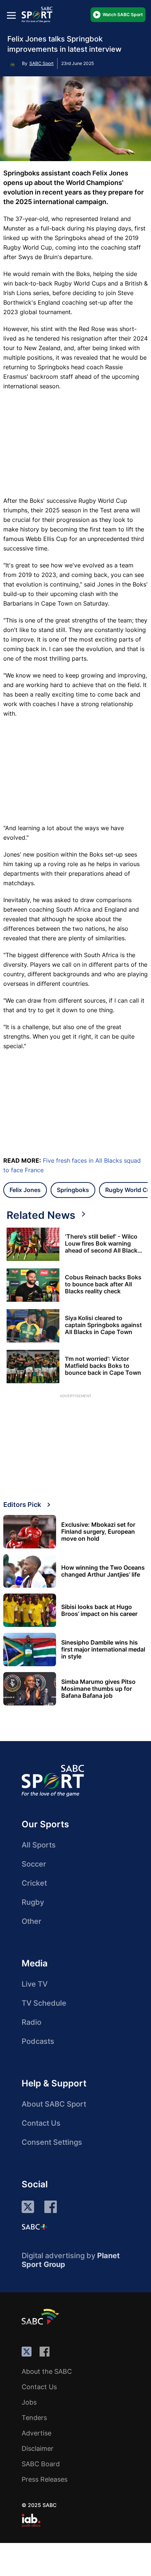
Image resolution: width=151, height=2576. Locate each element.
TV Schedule (44, 2003)
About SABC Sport (54, 2104)
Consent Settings (52, 2142)
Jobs (29, 2402)
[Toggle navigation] (11, 15)
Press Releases (45, 2479)
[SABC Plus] (34, 2227)
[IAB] (31, 2520)
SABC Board (41, 2464)
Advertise (36, 2433)
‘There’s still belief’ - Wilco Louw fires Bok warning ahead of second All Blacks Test (103, 1244)
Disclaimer (38, 2448)
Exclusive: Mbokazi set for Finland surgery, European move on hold (98, 1532)
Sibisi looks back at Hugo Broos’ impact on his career (99, 1610)
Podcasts (38, 2041)
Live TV (35, 1984)
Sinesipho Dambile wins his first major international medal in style (103, 1649)
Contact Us (41, 2123)
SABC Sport (41, 63)
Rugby (33, 1902)
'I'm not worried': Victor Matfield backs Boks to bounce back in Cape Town (103, 1366)
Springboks (73, 1190)
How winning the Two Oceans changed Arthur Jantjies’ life (103, 1571)
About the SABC (47, 2371)
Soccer (34, 1864)
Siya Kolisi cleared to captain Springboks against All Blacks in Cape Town (103, 1325)
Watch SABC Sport (123, 14)
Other (32, 1921)
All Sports (39, 1845)
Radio (32, 2022)
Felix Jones (25, 1190)
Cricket (34, 1883)
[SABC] (41, 2317)
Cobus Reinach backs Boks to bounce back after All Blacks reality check (103, 1284)
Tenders (34, 2418)
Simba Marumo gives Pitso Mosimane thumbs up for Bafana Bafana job (98, 1689)
